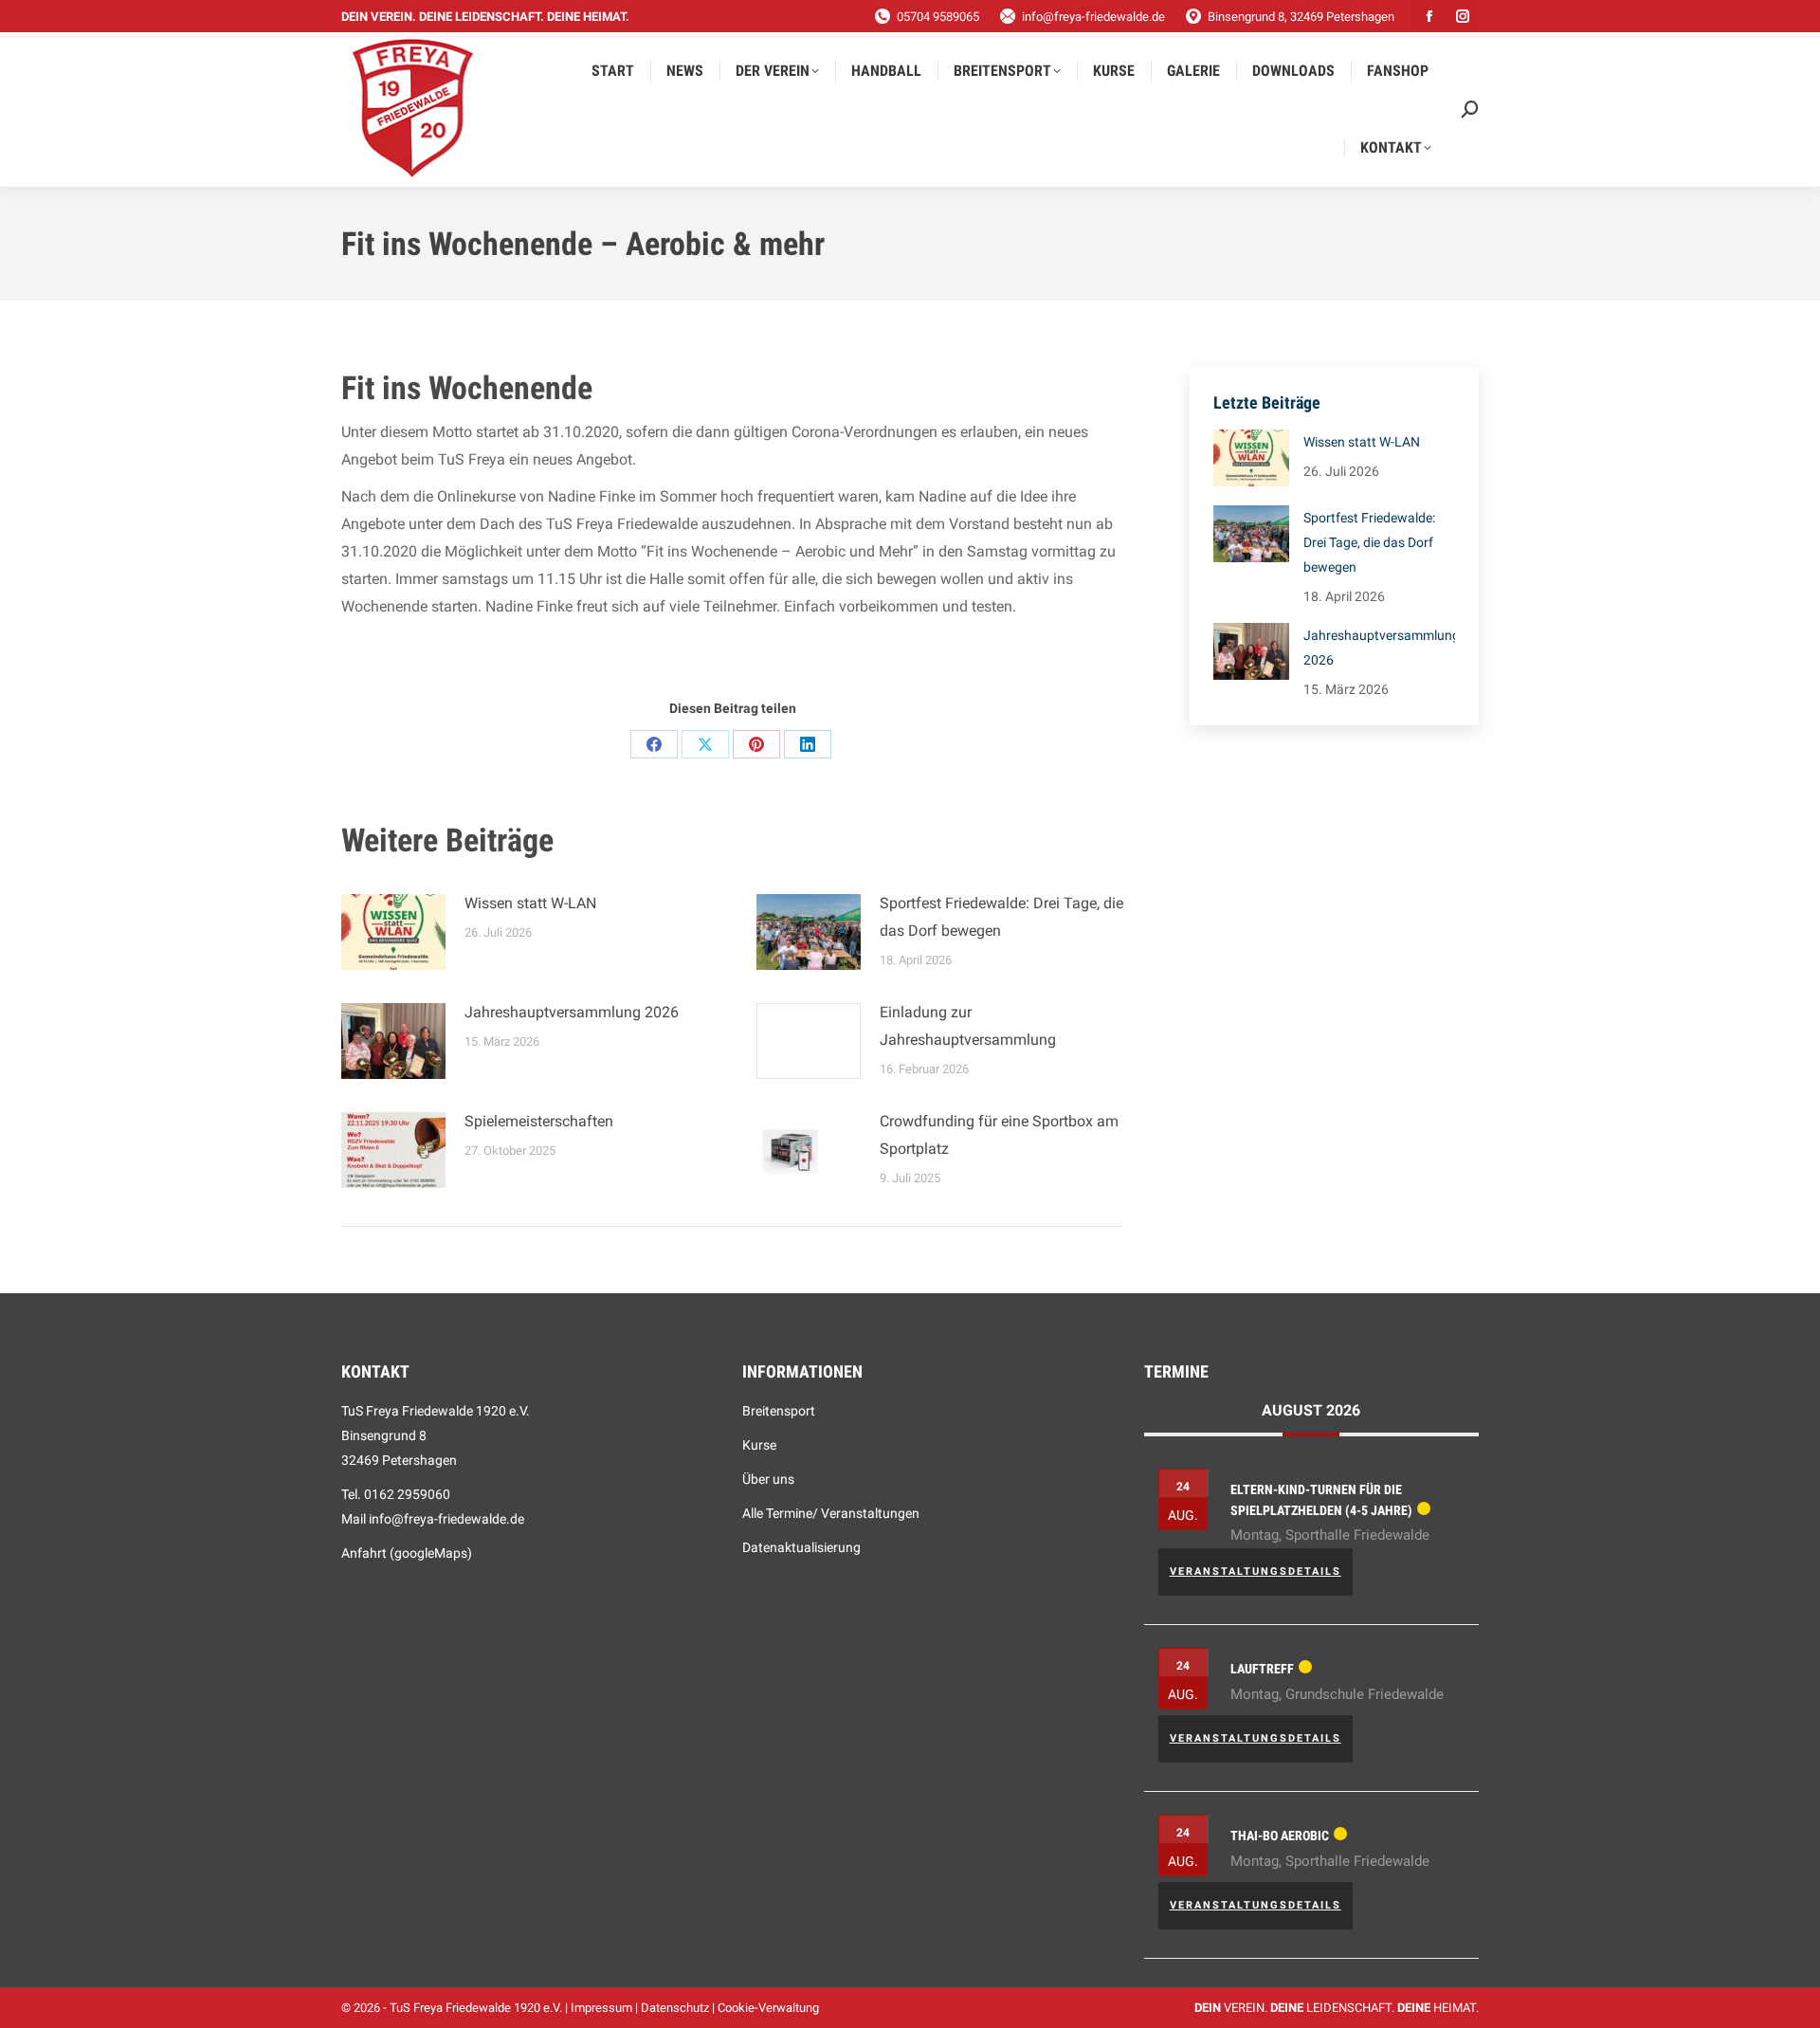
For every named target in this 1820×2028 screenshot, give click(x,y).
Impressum (601, 2008)
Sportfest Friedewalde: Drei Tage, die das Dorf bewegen (1001, 917)
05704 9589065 (938, 17)
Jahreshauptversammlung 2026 (572, 1012)
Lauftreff (1262, 1669)
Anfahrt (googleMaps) (407, 1553)
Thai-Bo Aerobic (1280, 1836)
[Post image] (393, 932)
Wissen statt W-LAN (530, 903)
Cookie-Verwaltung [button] (768, 2008)
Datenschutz (675, 2008)
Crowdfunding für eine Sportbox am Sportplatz (999, 1135)
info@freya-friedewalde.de (1093, 17)
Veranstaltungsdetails (1256, 1571)
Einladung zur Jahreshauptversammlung (968, 1026)
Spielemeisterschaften (539, 1121)
